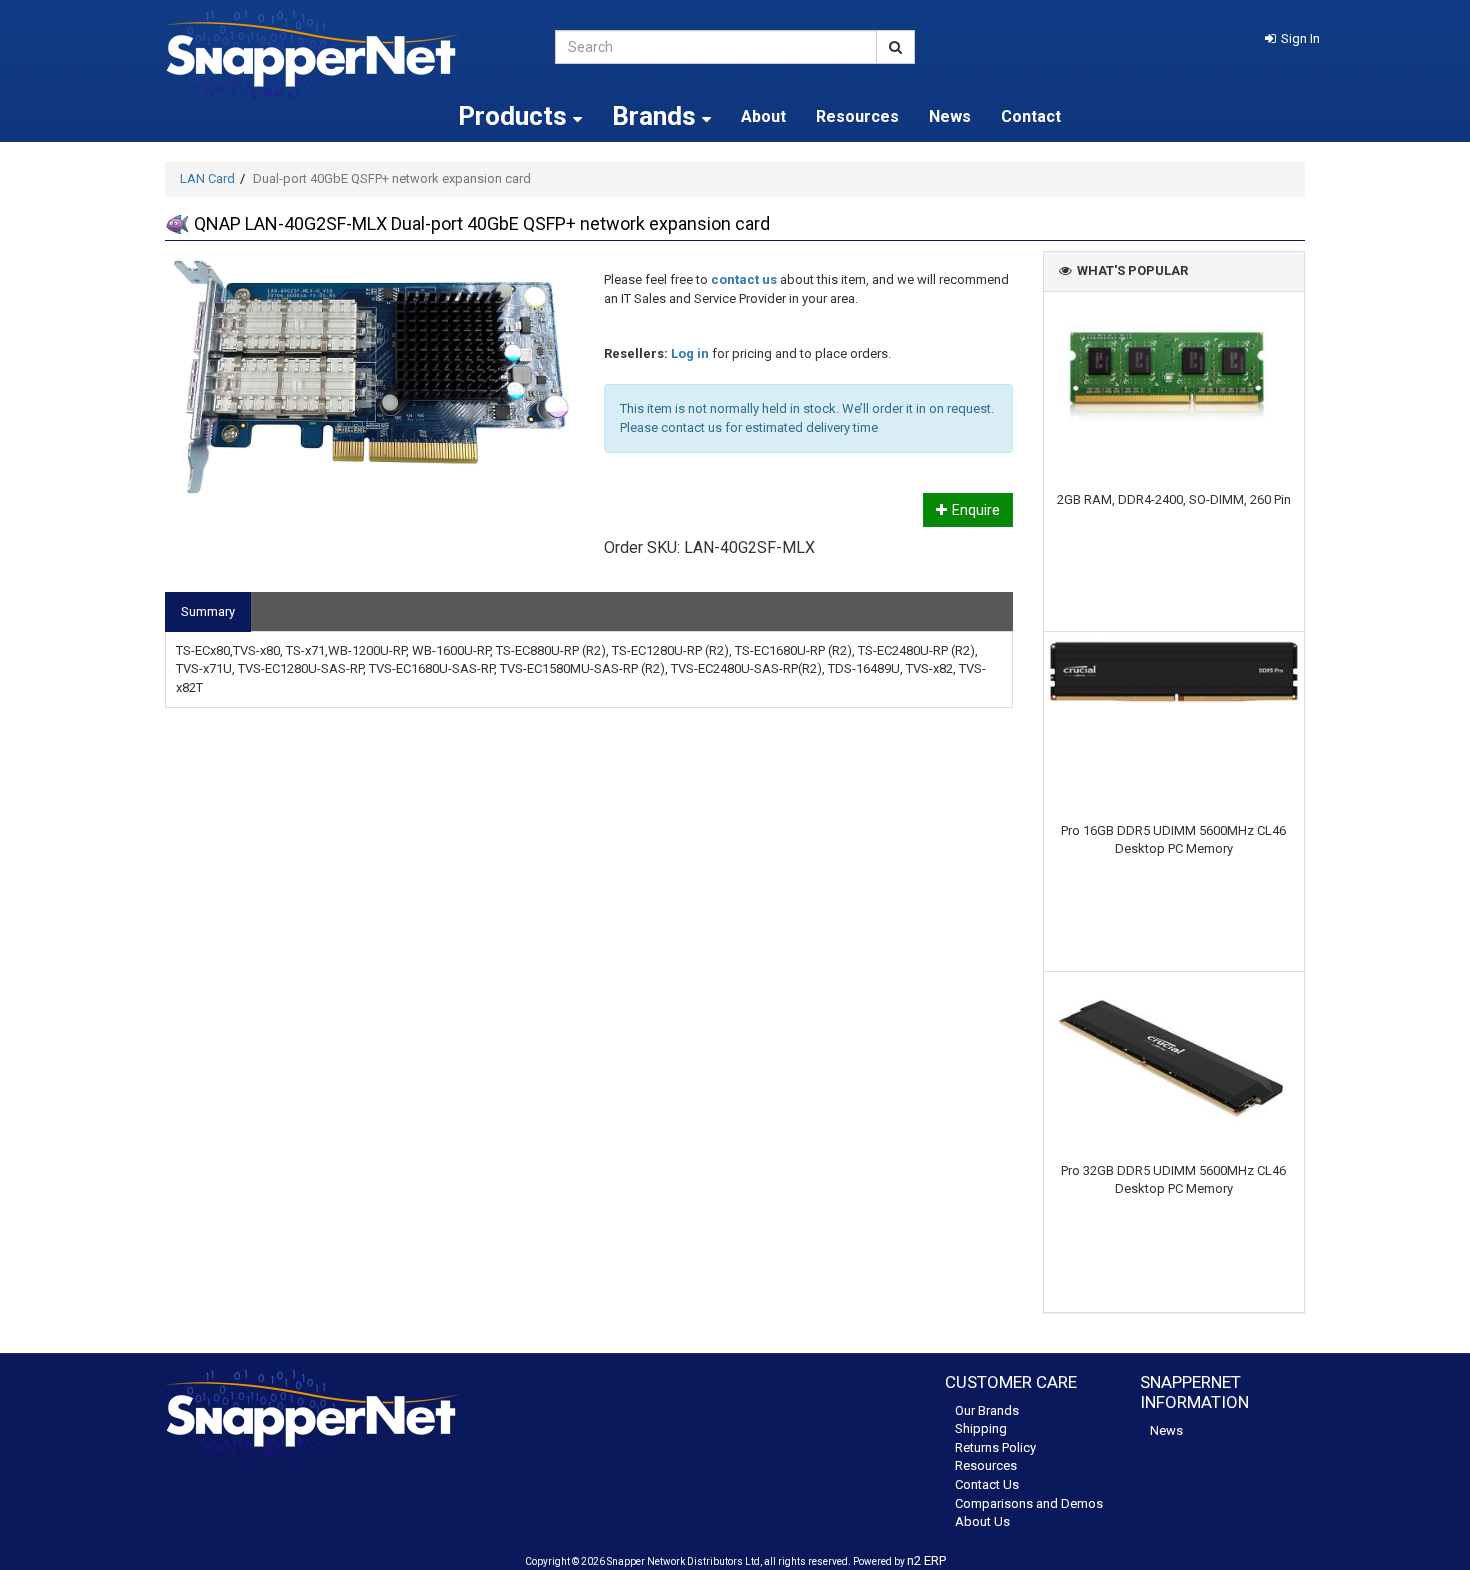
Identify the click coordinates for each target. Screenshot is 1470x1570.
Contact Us (987, 1484)
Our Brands (987, 1410)
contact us (744, 279)
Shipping (981, 1428)
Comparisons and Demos (1029, 1503)
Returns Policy (995, 1447)
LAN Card (207, 178)
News (950, 116)
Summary (208, 611)
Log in (690, 353)
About (763, 116)
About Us (982, 1521)
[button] (1292, 38)
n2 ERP (926, 1560)
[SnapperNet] (345, 54)
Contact (1031, 116)
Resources (857, 116)
